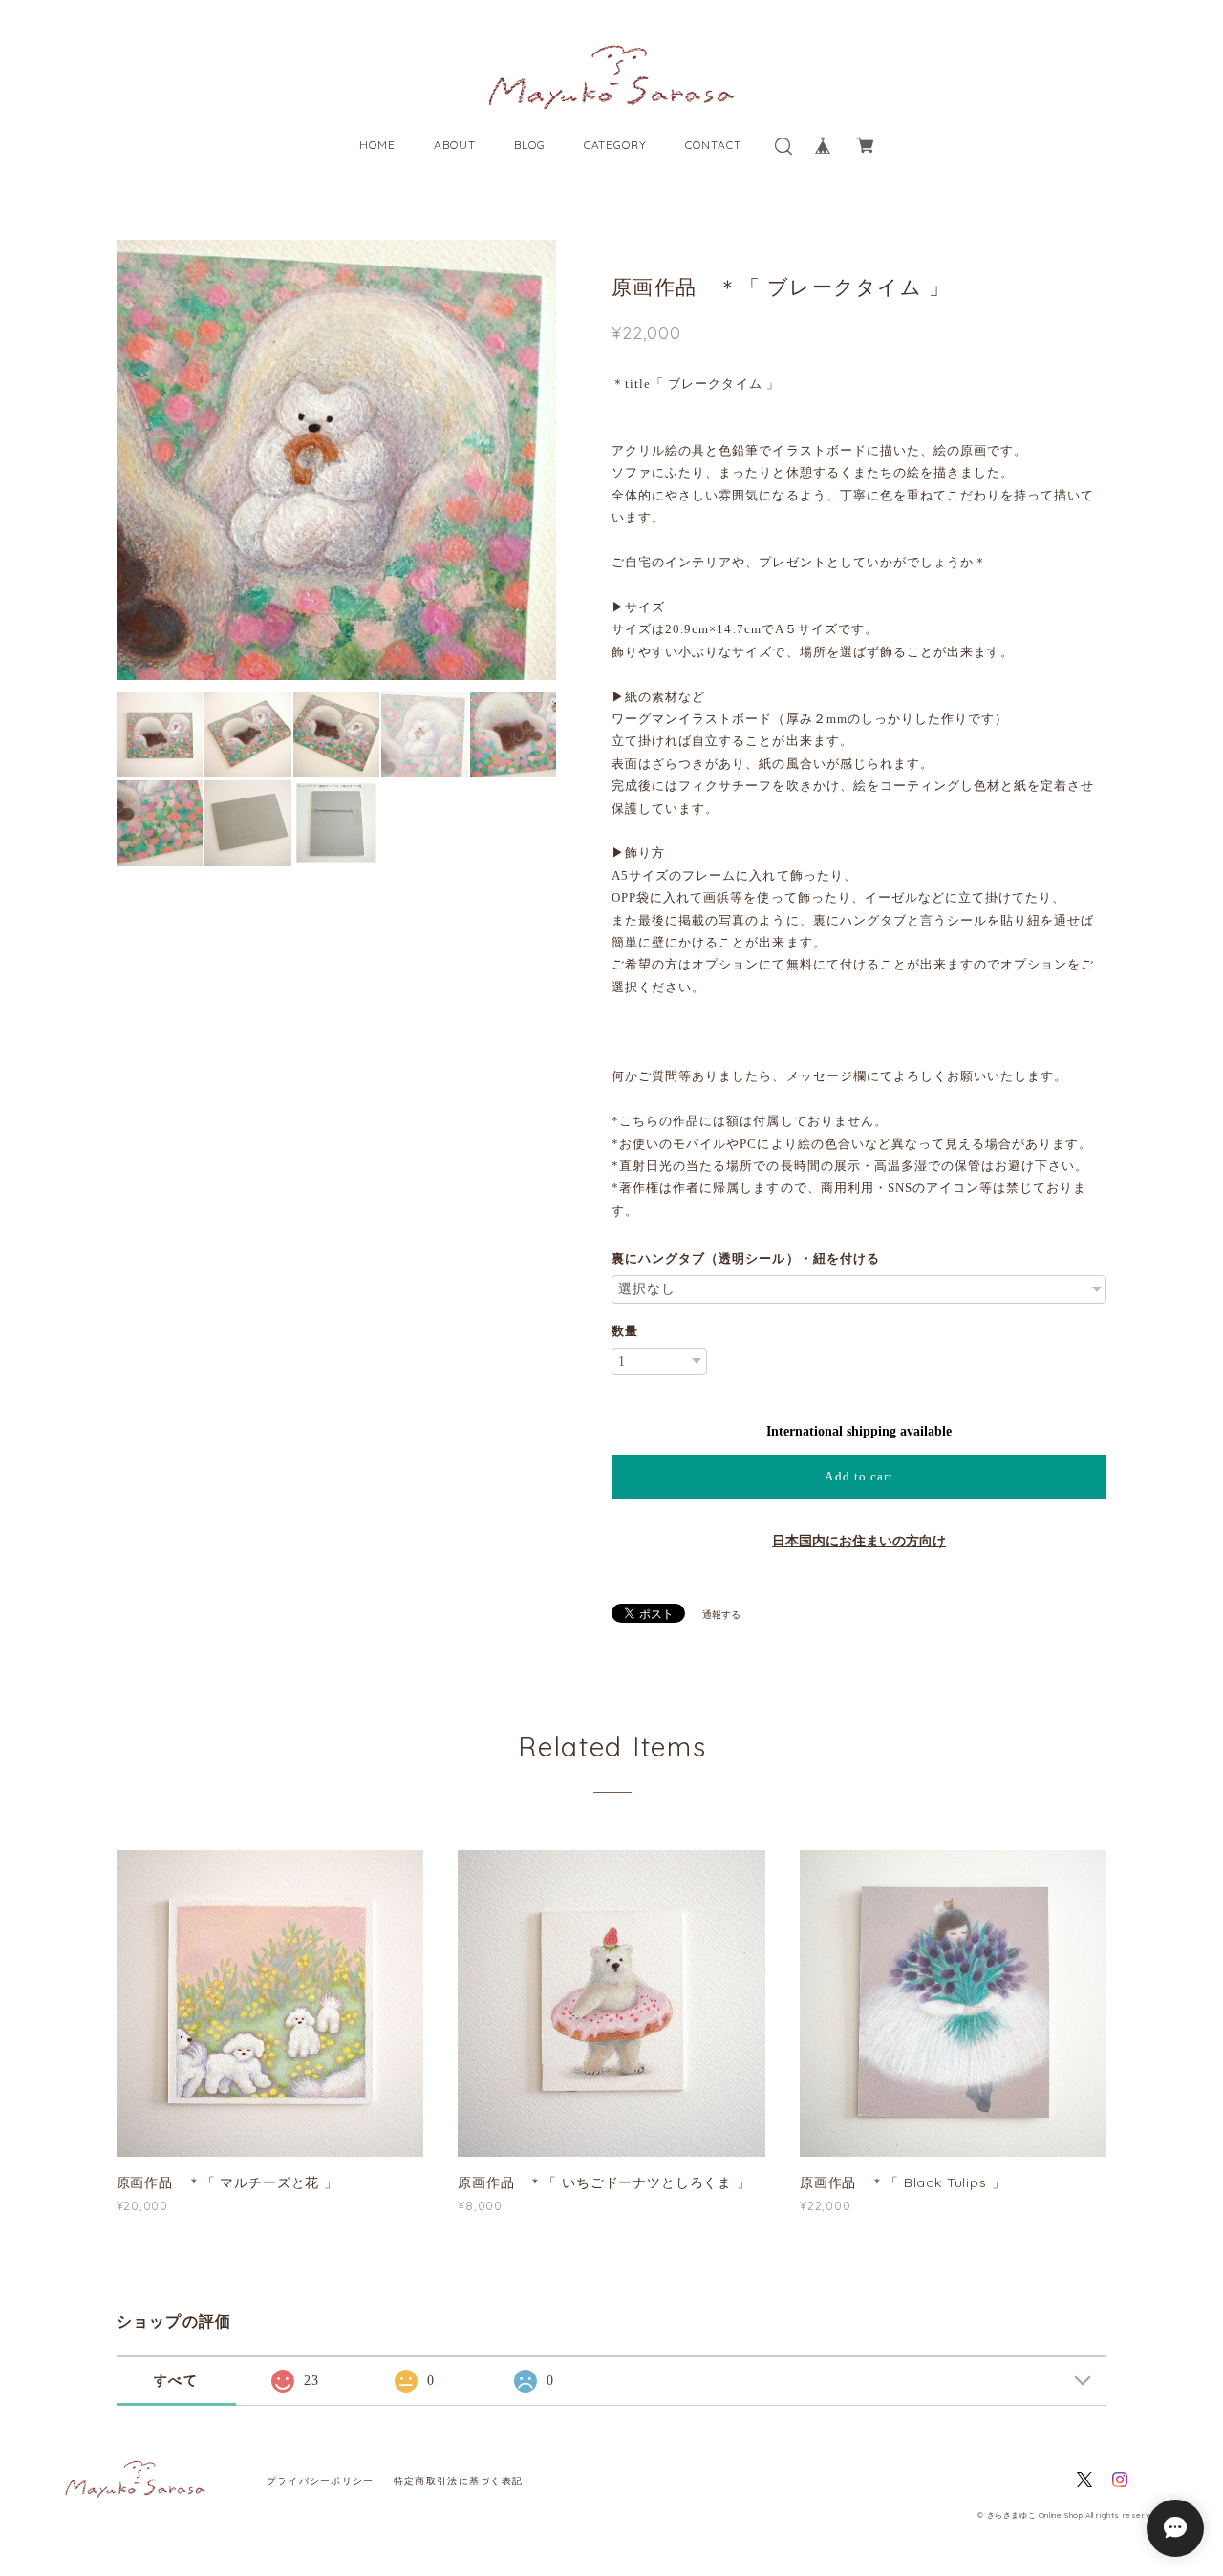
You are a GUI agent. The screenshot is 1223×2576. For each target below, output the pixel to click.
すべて (176, 2381)
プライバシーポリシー (321, 2481)
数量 (625, 1331)
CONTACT (713, 145)
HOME (377, 145)
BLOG (530, 145)
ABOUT (455, 145)
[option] (337, 460)
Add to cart (858, 1476)
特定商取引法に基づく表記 (458, 2481)
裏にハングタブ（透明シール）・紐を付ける (746, 1258)
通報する (721, 1615)
